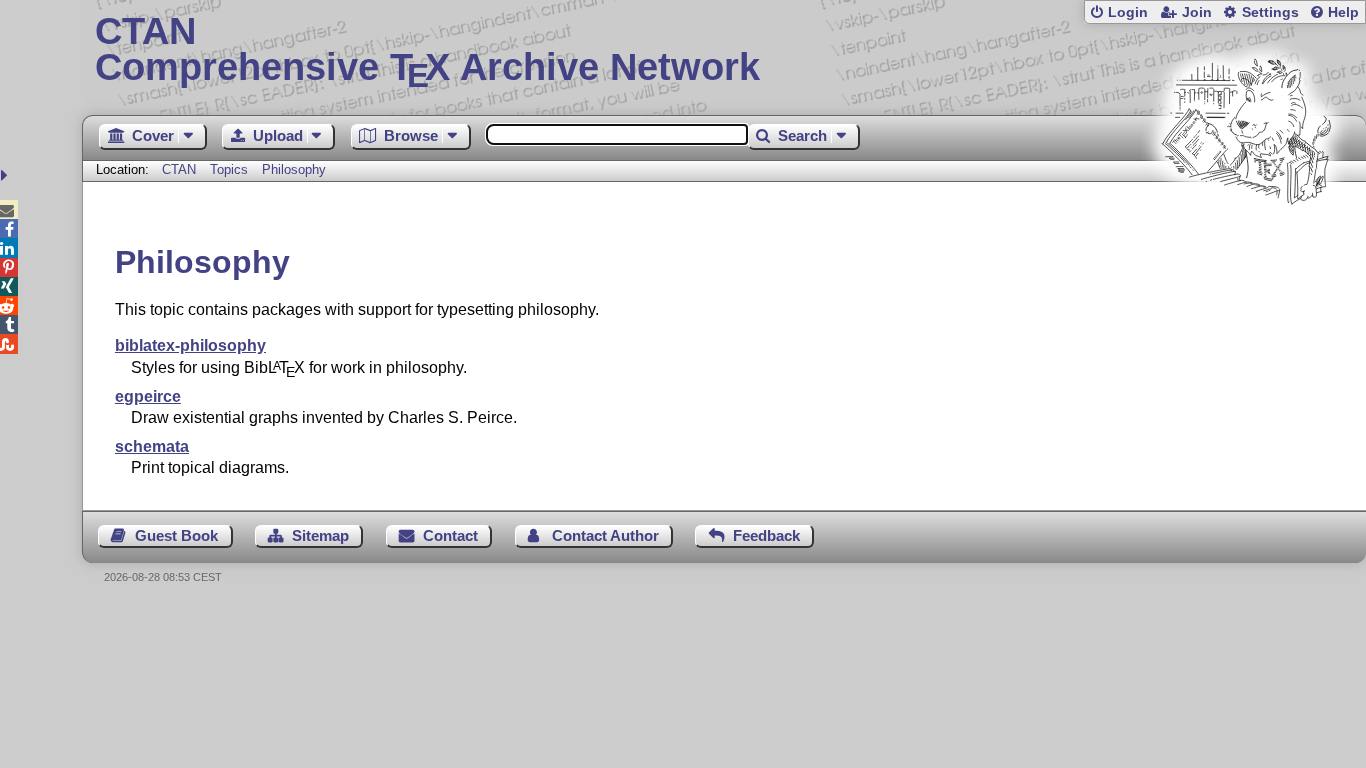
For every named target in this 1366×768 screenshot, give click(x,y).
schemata (152, 446)
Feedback (766, 535)
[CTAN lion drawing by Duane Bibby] (1246, 242)
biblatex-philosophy (190, 345)
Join (1197, 12)
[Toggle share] (6, 175)
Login (1128, 12)
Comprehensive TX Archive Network (427, 50)
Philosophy (294, 169)
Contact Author (605, 535)
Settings (1270, 12)
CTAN (179, 169)
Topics (231, 169)
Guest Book (176, 535)
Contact (450, 535)
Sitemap (320, 535)
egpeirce (148, 396)
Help (1343, 12)
